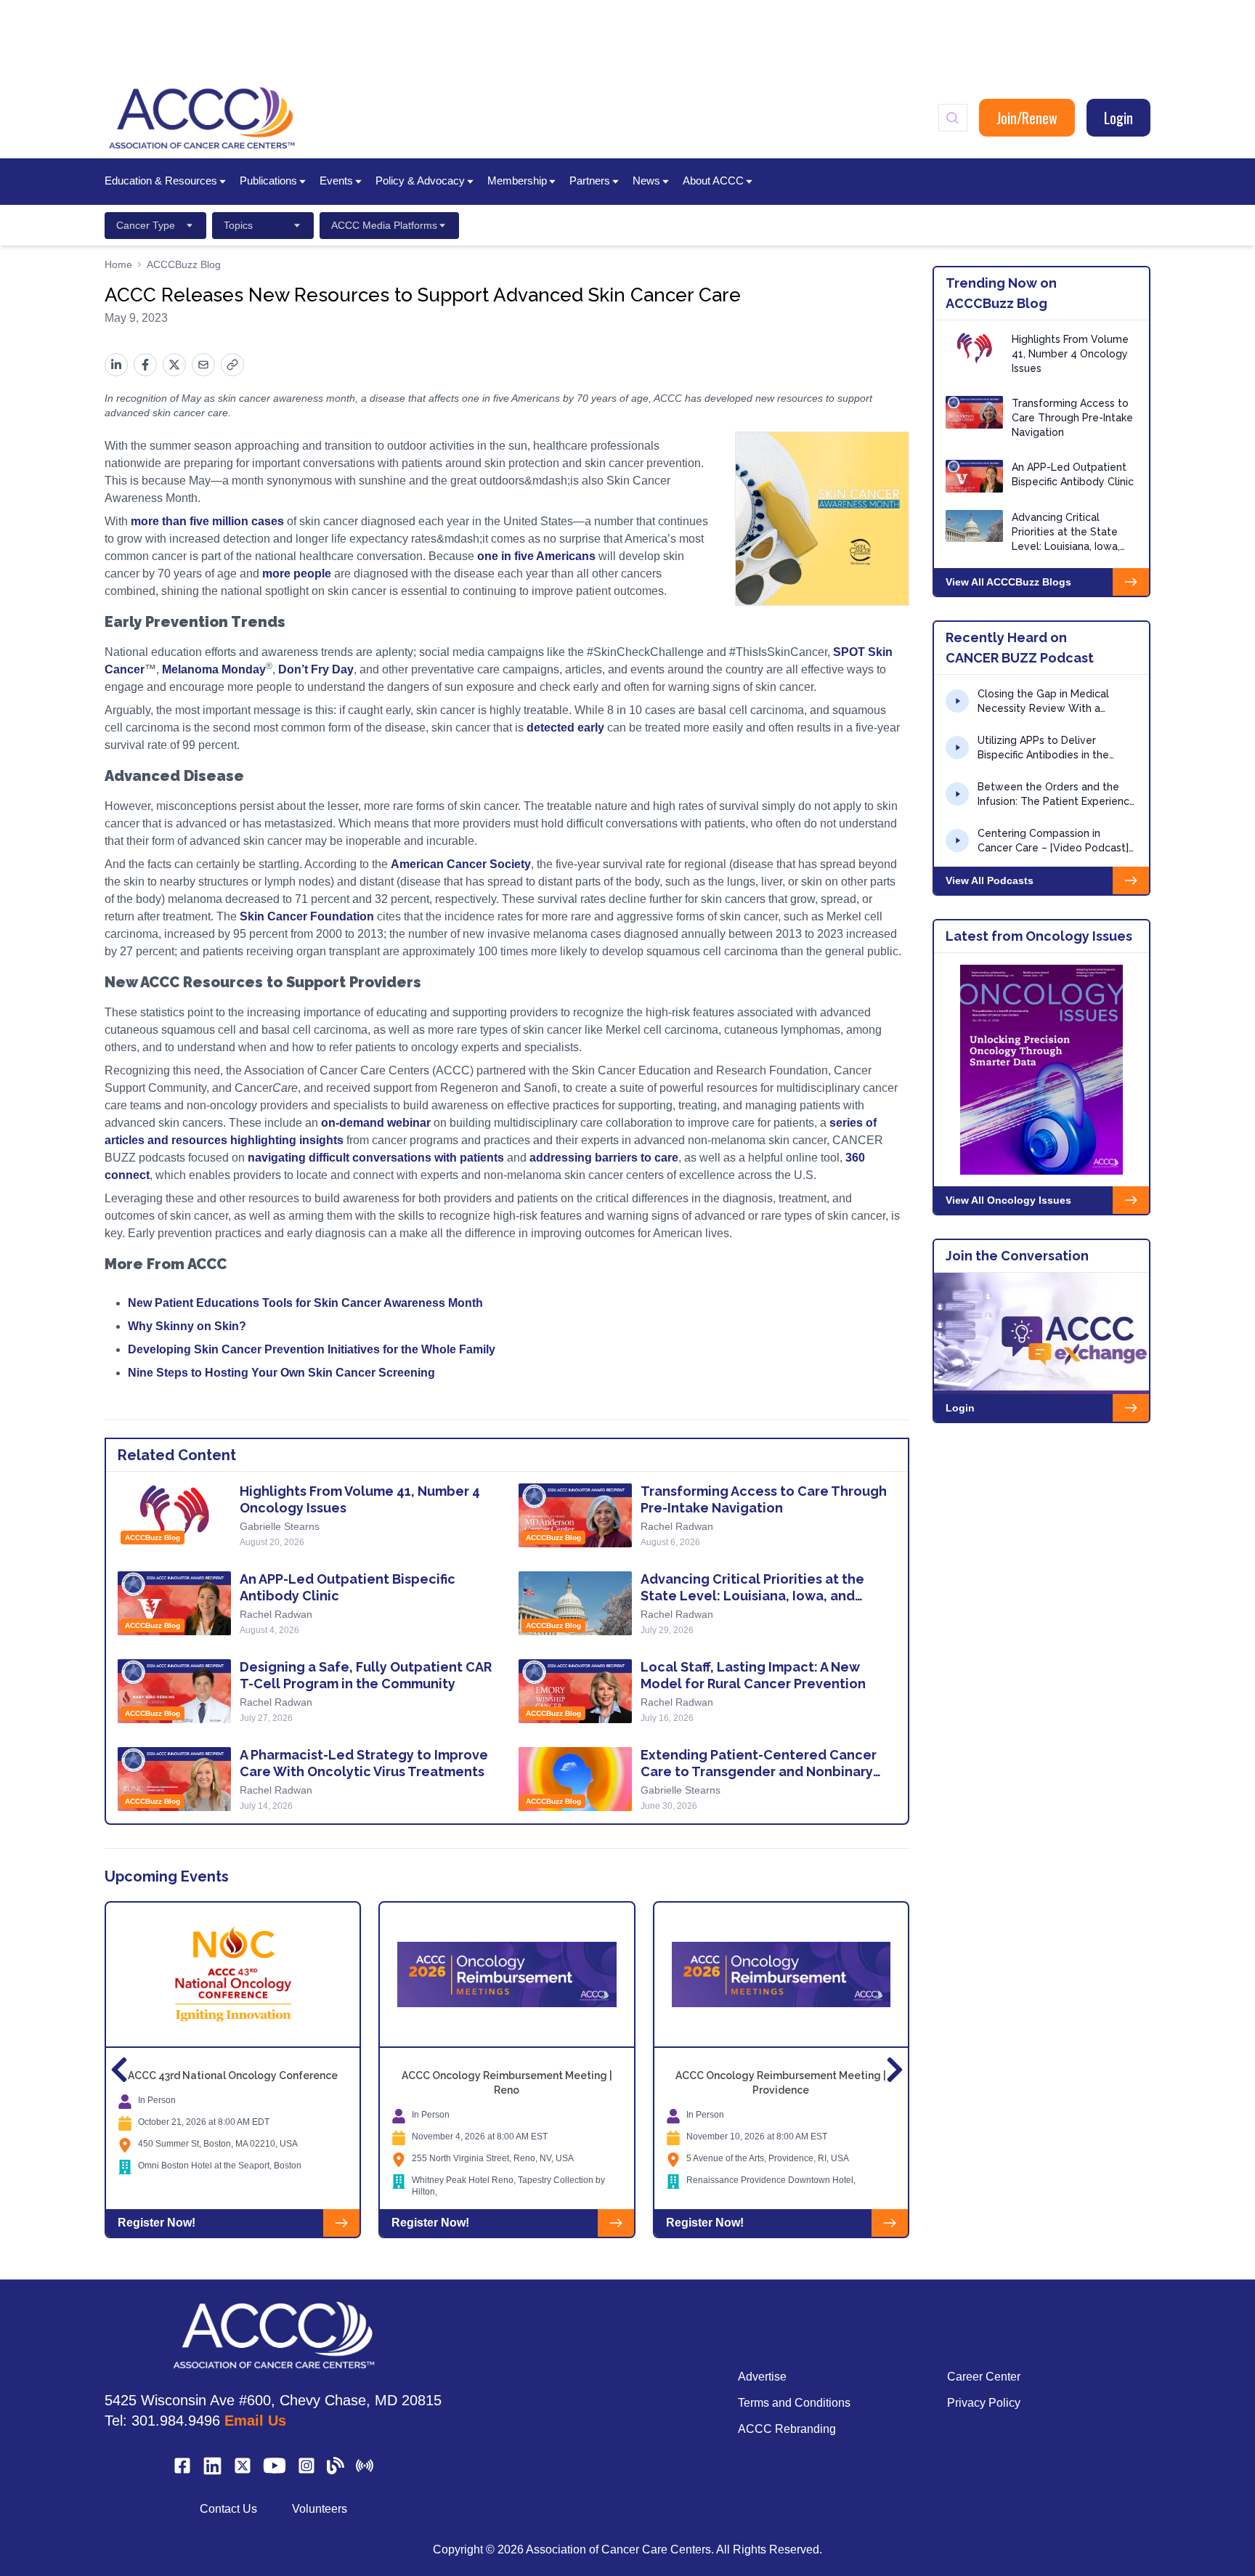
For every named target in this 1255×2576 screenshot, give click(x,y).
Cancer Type (146, 225)
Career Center (984, 2377)
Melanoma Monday (214, 669)
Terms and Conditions (794, 2403)
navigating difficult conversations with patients (374, 1158)
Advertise (762, 2377)
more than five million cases (207, 521)
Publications (268, 181)
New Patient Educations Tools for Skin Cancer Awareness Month (305, 1303)
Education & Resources (161, 181)
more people (298, 574)
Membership (517, 181)
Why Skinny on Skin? (187, 1326)
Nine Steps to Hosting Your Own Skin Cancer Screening (281, 1373)
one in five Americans (536, 556)
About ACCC (713, 181)
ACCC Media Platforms (384, 225)
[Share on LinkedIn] (116, 365)
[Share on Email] (203, 365)
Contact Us (228, 2509)
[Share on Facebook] (145, 365)
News (646, 181)
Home (118, 264)
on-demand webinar (377, 1123)
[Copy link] (232, 365)
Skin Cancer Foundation (308, 916)
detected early (567, 728)
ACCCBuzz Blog (184, 264)
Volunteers (320, 2509)
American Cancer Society (461, 864)
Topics (238, 225)
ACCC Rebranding (787, 2429)
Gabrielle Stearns (280, 1526)
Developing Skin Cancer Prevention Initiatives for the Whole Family (312, 1349)
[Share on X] (174, 365)
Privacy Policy (984, 2403)
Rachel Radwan (677, 1526)
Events (336, 181)
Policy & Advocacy (420, 181)
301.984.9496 (176, 2421)
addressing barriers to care (604, 1158)
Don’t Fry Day (316, 669)
